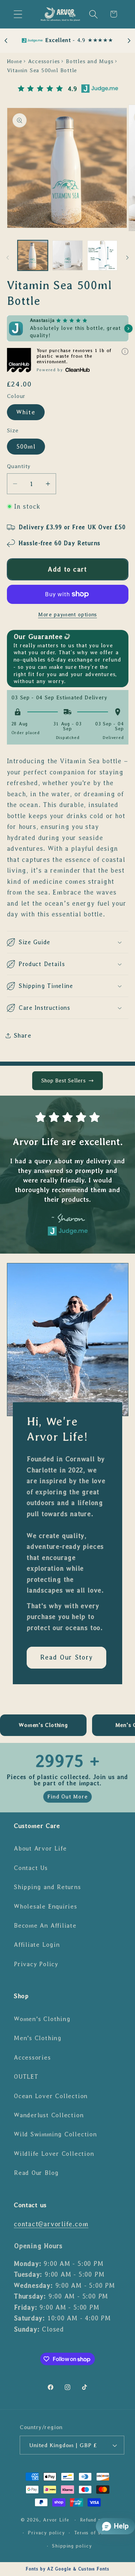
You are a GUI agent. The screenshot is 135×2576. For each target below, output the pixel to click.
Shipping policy (72, 2546)
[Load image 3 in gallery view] (102, 256)
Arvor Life (56, 2520)
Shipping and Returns (47, 1887)
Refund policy (97, 2520)
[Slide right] (127, 258)
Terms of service (95, 2533)
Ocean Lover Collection (51, 2096)
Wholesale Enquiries (46, 1906)
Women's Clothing (42, 2019)
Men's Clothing (38, 2038)
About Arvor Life (40, 1848)
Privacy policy (46, 2533)
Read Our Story (66, 1658)
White (26, 412)
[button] (18, 14)
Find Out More (67, 1797)
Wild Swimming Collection (55, 2134)
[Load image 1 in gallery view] (33, 256)
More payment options (67, 614)
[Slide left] (8, 258)
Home (15, 61)
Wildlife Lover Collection (54, 2154)
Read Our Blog (36, 2173)
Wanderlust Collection (49, 2115)
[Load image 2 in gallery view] (67, 256)
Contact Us (31, 1868)
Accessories (44, 61)
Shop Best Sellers (63, 1081)
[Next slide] (129, 41)
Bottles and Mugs (89, 61)
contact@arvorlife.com (51, 2224)
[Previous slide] (6, 41)
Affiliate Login (37, 1945)
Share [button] (23, 1036)
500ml (26, 447)
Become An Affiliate (45, 1926)
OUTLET (26, 2077)
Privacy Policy (36, 1964)
